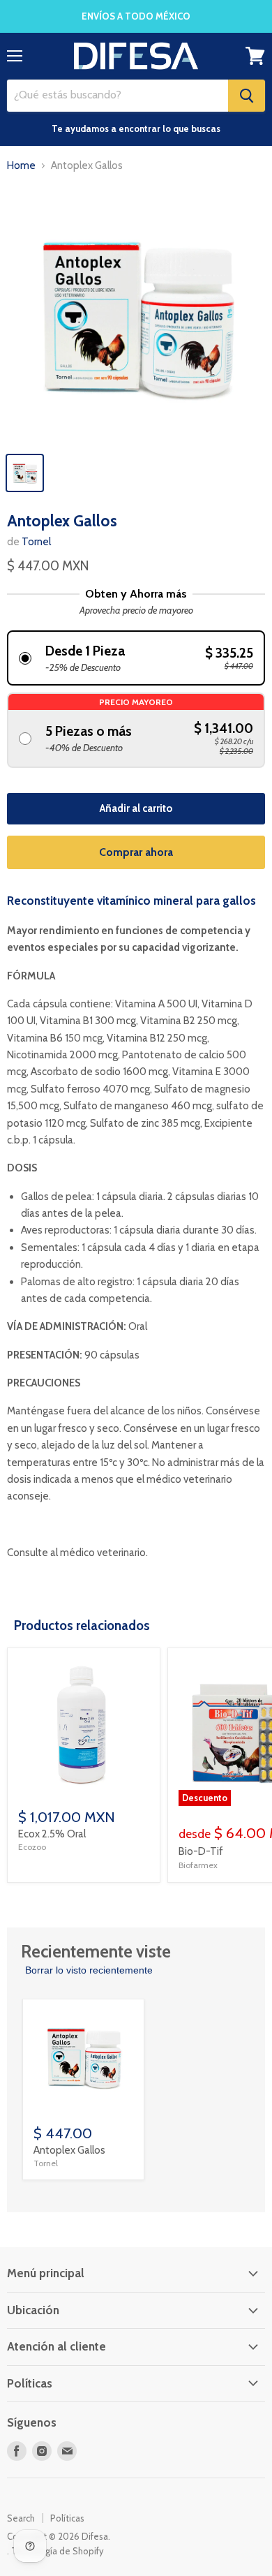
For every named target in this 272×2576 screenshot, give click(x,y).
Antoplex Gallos (69, 2150)
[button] (136, 658)
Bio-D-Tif (201, 1851)
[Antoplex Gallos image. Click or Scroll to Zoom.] (136, 315)
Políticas (67, 2518)
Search (21, 2518)
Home (21, 166)
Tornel (36, 542)
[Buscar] (247, 96)
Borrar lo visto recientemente (89, 1970)
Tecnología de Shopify (58, 2551)
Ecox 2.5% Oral (52, 1834)
